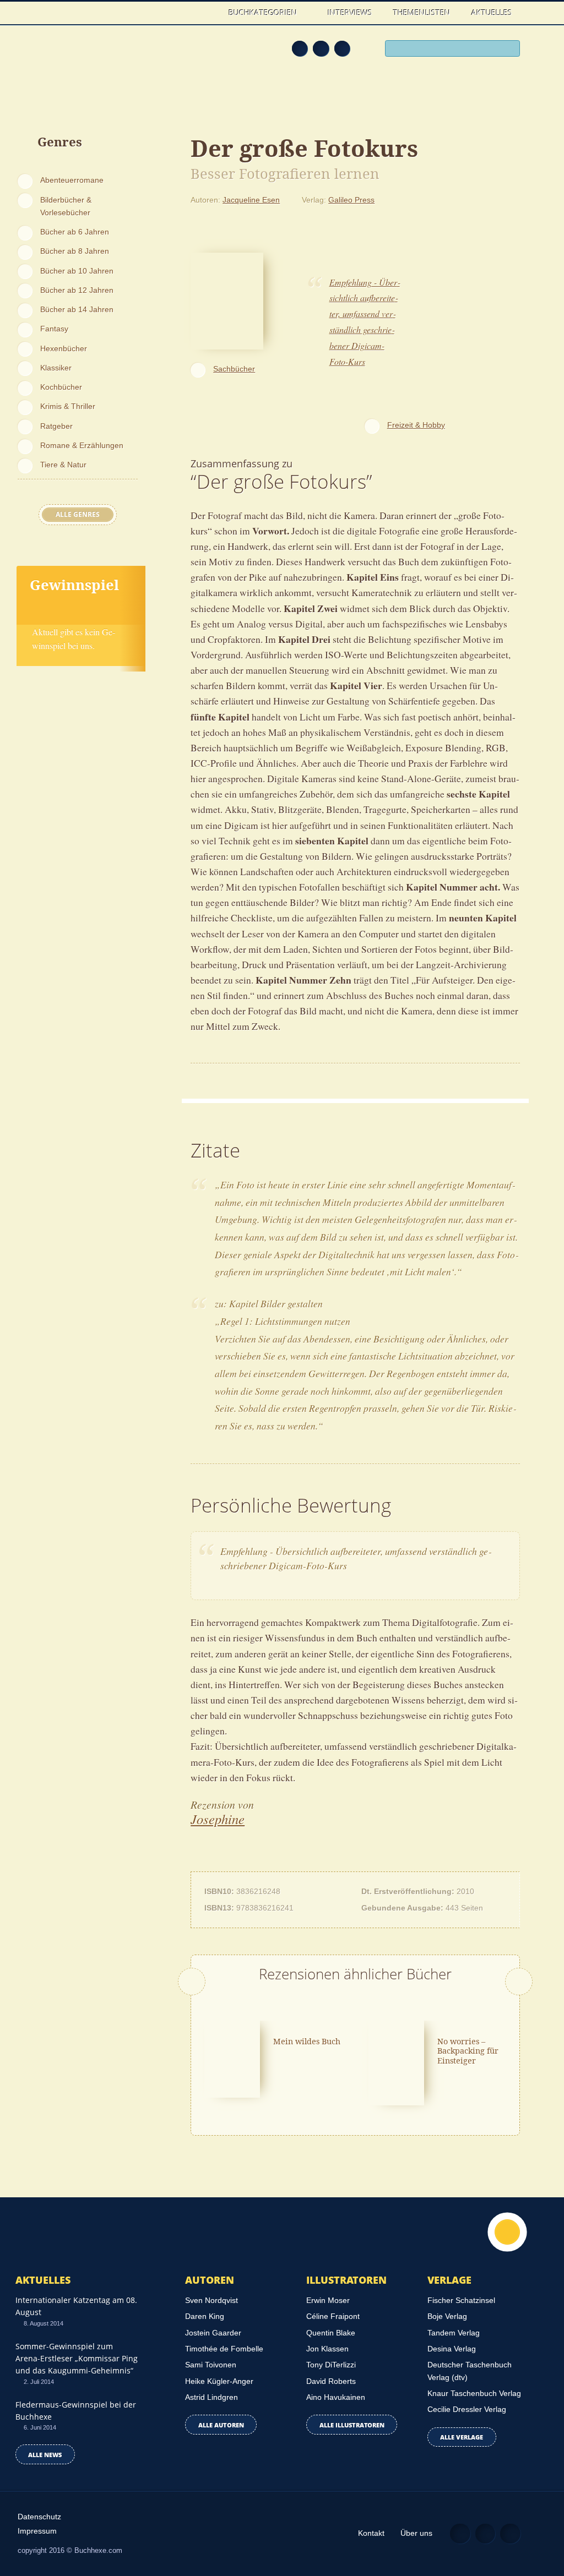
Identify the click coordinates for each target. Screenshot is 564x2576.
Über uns (416, 2533)
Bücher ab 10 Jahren (77, 271)
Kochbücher (61, 387)
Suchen (509, 49)
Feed (300, 49)
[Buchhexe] (80, 63)
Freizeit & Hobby (416, 425)
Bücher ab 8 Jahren (75, 251)
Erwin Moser (328, 2300)
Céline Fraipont (333, 2316)
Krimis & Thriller (68, 406)
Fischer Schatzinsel (461, 2300)
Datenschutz (39, 2517)
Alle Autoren (221, 2425)
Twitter (342, 49)
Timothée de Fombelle (224, 2349)
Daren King (205, 2316)
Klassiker (56, 368)
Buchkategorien (264, 12)
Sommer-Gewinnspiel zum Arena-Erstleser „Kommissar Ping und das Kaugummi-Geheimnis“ (77, 2359)
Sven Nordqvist (211, 2300)
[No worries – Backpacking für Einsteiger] (396, 2062)
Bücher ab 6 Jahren (75, 232)
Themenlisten (422, 12)
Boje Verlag (447, 2316)
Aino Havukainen (336, 2397)
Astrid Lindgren (211, 2397)
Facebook (321, 49)
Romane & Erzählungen (82, 445)
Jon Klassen (327, 2349)
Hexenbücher (64, 348)
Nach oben (507, 2232)
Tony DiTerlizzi (331, 2365)
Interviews (350, 12)
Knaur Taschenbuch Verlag (474, 2393)
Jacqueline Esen (251, 200)
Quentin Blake (331, 2333)
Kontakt (371, 2533)
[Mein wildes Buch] (232, 2058)
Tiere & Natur (63, 465)
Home (208, 12)
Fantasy (54, 329)
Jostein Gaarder (213, 2333)
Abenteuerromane (72, 180)
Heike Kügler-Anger (219, 2381)
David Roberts (331, 2381)
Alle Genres (78, 514)
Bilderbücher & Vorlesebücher (66, 206)
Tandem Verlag (454, 2333)
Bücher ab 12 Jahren (77, 290)
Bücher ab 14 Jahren (77, 309)
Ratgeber (56, 426)
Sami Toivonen (211, 2365)
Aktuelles (492, 12)
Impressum (37, 2531)
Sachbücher (234, 369)
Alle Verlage (462, 2437)
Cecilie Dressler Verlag (467, 2409)
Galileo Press (351, 200)
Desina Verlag (452, 2349)
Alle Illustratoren (352, 2425)
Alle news (45, 2455)
